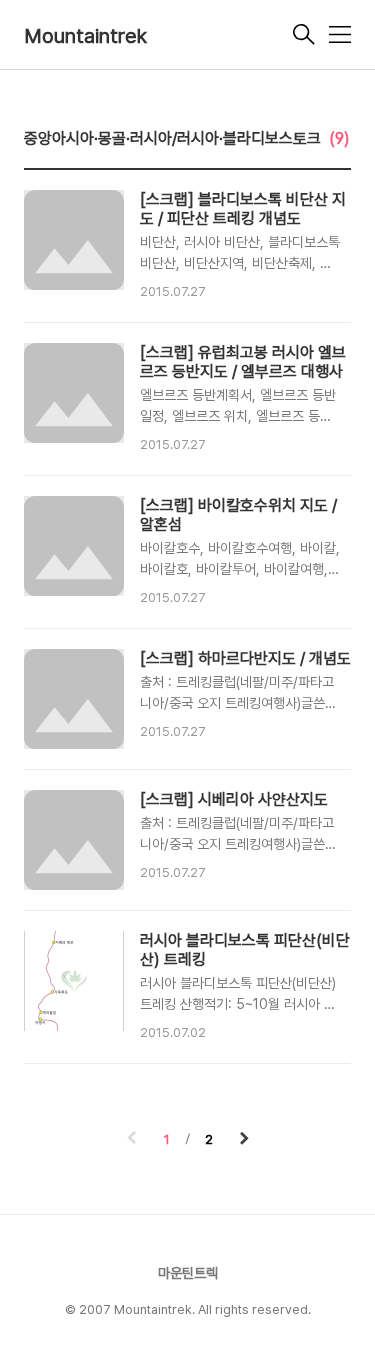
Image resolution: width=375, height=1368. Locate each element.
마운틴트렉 (188, 1273)
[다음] (244, 1140)
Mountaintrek (85, 36)
